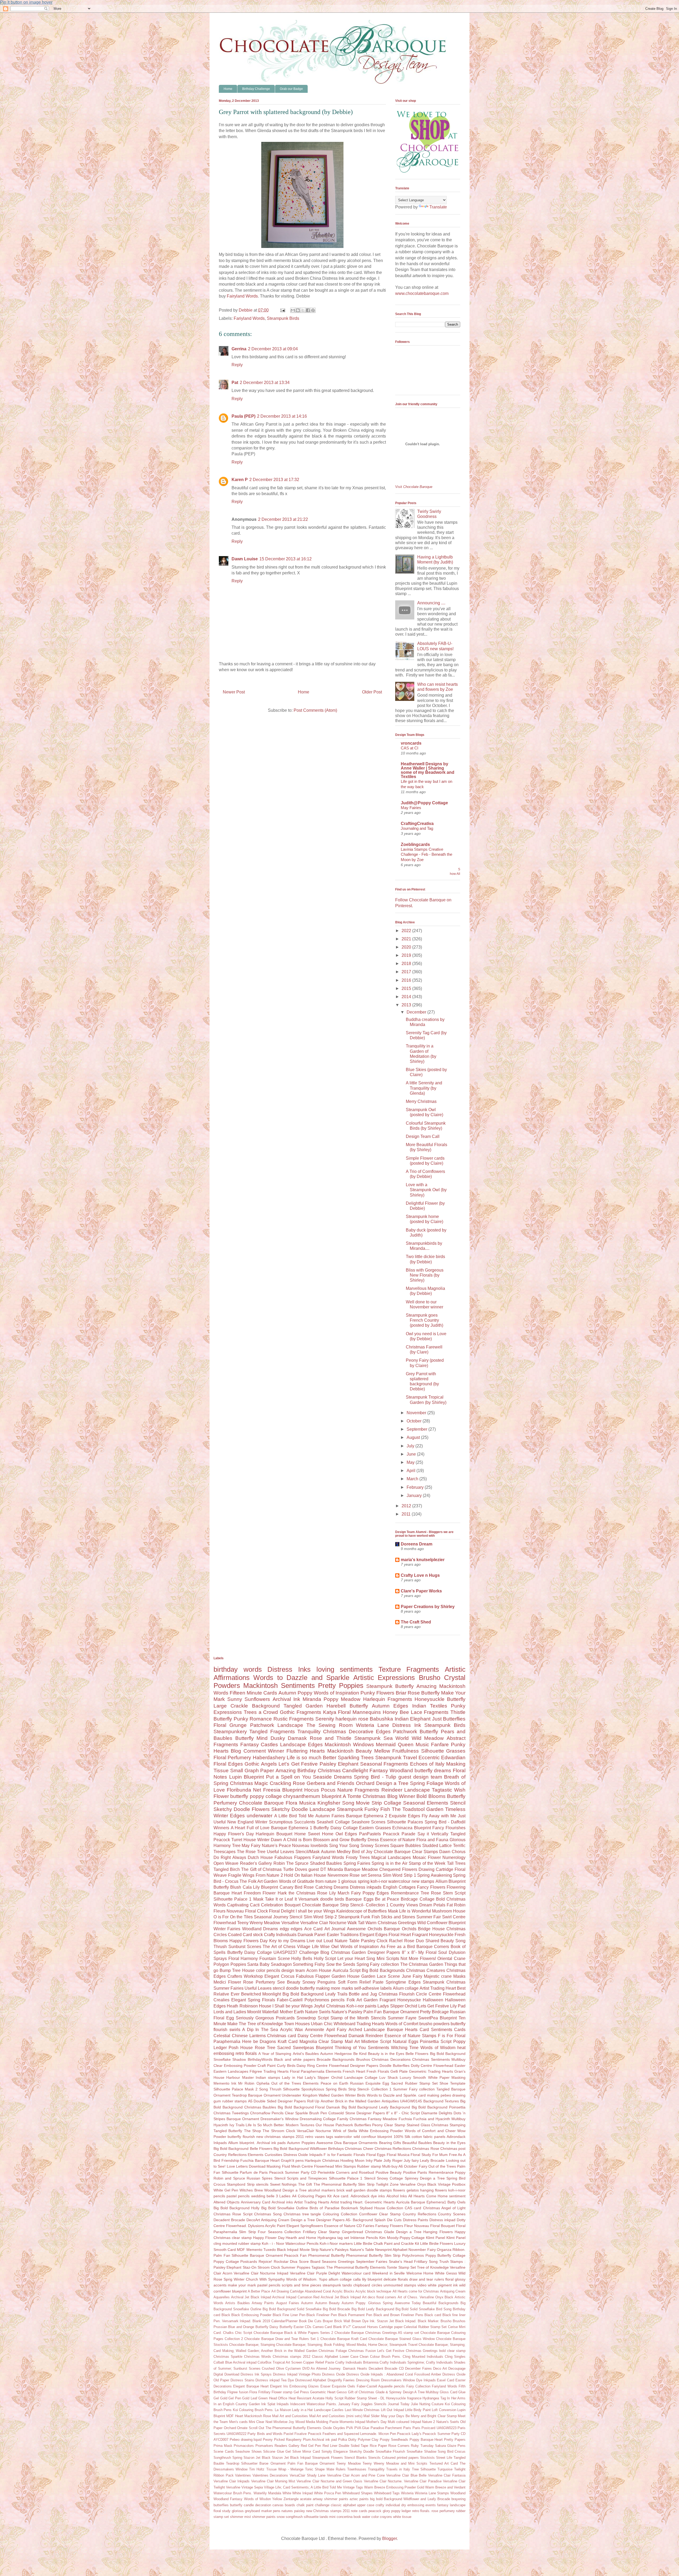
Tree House (243, 1970)
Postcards (249, 2261)
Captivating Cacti (243, 1905)
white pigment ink (443, 2285)
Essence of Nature (398, 1840)
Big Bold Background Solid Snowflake (292, 2309)
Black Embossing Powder (251, 2315)
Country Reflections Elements (238, 2155)
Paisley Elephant (339, 1764)
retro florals (246, 2053)
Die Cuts (394, 2220)
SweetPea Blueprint (438, 2018)
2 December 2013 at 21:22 (283, 519)
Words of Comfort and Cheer (430, 2131)
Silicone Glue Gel (277, 2451)
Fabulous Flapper (313, 1976)
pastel (232, 2196)
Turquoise (445, 2469)
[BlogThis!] (298, 310)
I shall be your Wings (315, 1911)
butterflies (221, 2505)
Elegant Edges (374, 1935)
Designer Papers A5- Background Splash (351, 2220)
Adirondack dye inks (368, 2196)
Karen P (240, 480)
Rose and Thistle (331, 1738)
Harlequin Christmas (322, 2160)
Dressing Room (368, 2380)
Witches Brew (251, 2190)
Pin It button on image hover (26, 2)
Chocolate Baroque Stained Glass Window (402, 2339)
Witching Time (405, 2048)
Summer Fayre (402, 2018)
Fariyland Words (249, 318)
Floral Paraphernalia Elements (316, 2071)
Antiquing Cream (453, 2291)
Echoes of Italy (427, 1764)
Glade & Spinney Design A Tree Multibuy (407, 2392)
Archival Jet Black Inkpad (251, 2297)
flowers (399, 2190)
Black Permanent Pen (355, 2315)
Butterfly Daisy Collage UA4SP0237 (262, 1952)
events (431, 2505)
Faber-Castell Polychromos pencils (311, 2000)
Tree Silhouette (424, 2469)
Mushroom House (449, 1911)
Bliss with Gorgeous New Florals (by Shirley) (425, 1275)
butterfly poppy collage (256, 1796)
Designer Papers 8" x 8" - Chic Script (388, 2113)
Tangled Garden (303, 1706)
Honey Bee (396, 1712)
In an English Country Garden (237, 2404)
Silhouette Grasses (443, 1751)
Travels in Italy (398, 2469)
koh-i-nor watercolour (390, 1881)
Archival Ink (286, 1699)
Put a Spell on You (288, 1777)
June (412, 1454)
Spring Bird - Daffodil (445, 1822)
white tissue (402, 2517)
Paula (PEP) (243, 416)
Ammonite (315, 2030)
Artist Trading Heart (438, 1988)
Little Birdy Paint (418, 2410)
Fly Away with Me (439, 1816)
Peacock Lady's (409, 2434)
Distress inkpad (442, 2220)
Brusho (446, 2321)
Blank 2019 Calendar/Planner (275, 2321)
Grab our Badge (291, 89)
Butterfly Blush (227, 1887)
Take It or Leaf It (281, 1899)
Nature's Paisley (347, 2012)
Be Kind (360, 2054)
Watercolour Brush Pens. (233, 2493)
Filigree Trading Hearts (269, 2071)
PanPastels (370, 1834)
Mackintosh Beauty (350, 1751)
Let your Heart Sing (356, 1959)
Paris (407, 2428)
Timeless (455, 1809)
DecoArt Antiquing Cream (268, 2220)
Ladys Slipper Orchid (397, 2006)
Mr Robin (246, 2083)
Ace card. (341, 2196)
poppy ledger (401, 2511)
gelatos (413, 2190)
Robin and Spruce (229, 2178)
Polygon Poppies (230, 1964)
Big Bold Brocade (336, 2309)
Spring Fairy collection (378, 1964)
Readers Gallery (287, 2446)
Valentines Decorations (270, 2475)
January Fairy (349, 2404)
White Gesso (446, 2273)
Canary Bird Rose (297, 1887)
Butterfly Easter (292, 2327)
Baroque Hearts (402, 2030)
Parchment (393, 2428)
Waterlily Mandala (267, 2493)
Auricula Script (347, 1970)
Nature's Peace (276, 1846)
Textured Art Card (444, 2463)
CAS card (413, 2208)
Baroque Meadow (361, 1869)
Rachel (396, 1941)
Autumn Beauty (327, 2303)
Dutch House (260, 1857)
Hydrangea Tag (434, 2398)
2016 (407, 980)
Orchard (230, 2428)
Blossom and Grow (331, 1840)
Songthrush (222, 2458)
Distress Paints (415, 2220)
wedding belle (263, 2196)
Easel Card (445, 2380)
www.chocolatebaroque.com (422, 293)
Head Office (278, 2398)
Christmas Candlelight (343, 1771)
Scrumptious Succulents (292, 1822)
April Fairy (336, 2030)
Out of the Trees (442, 2166)
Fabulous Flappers (293, 1857)
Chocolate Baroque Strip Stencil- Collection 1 (345, 1905)
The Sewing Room (330, 1725)
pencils (244, 2196)
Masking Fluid (278, 2166)
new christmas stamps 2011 (280, 2137)
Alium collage (406, 1988)
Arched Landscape (367, 2030)
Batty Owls (456, 2202)
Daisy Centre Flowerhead (322, 2036)
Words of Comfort (402, 2024)
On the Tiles (241, 1917)
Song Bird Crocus (452, 2451)
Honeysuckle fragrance (404, 2398)
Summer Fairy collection (414, 2089)
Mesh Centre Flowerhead (313, 2166)
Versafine (290, 1923)
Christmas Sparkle (228, 2357)
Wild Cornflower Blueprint (441, 1923)
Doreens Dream (417, 1544)
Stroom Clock (269, 2267)
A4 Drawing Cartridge (288, 2291)
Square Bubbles (406, 1846)
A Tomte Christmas (364, 1796)
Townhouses (357, 2469)
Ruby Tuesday (422, 2446)
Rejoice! (265, 2261)
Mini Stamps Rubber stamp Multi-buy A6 (369, 2166)
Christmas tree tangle (302, 2214)
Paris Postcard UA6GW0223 (434, 2428)
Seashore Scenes (369, 1822)
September (417, 1429)
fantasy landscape (451, 2505)
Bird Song (444, 2309)
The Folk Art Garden (259, 1881)
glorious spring (355, 1881)
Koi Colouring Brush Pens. (253, 2410)
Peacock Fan (295, 2255)
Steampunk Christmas (444, 1982)
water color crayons (377, 2517)
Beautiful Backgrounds (441, 2303)
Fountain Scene (275, 1959)
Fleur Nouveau (417, 2226)
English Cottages (399, 1887)
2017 (407, 972)
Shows (257, 2451)
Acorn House (319, 1970)
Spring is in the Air (389, 1863)
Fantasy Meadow (382, 2119)
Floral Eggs (376, 2155)
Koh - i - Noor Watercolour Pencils (290, 2243)
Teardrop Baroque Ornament (256, 2095)
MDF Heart (235, 2416)
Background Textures (441, 2101)
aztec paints (359, 2499)
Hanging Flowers (438, 2232)
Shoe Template (452, 2083)
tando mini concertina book (340, 2517)
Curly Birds (286, 2066)
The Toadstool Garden (418, 1809)
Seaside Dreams (332, 1777)
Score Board (310, 2261)
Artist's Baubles (306, 2054)
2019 (407, 955)
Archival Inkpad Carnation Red (296, 2297)
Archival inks (282, 2202)
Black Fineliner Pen (321, 2315)
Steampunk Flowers (328, 2458)
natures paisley (293, 2511)
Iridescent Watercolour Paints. (314, 2404)
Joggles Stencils (374, 2404)
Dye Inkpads (426, 2380)
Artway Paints (263, 2303)
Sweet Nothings (283, 2184)
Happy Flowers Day (249, 1941)
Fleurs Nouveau (229, 1911)
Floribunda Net (244, 1790)
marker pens (271, 2511)
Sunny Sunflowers (249, 1699)
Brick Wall (342, 2321)
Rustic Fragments (294, 1719)
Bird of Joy (362, 1852)
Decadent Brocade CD (386, 2368)
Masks (459, 1976)
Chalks (228, 2333)
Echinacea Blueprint (412, 1828)
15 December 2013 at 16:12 (286, 559)
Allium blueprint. (242, 2143)
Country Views (404, 1905)
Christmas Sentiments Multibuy (439, 2059)
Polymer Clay (368, 2440)
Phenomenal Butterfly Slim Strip (373, 2255)
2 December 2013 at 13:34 (265, 383)
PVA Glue (362, 2428)
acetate (306, 2499)
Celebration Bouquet (281, 1905)
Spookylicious (313, 2089)
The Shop (253, 2131)
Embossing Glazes (304, 2386)
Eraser (325, 2386)
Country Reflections (419, 2214)
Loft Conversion (444, 2410)
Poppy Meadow (342, 1699)
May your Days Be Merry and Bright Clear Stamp (419, 2416)
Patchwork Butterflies (353, 2125)
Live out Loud (320, 1941)
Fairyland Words (242, 296)
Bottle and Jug (363, 1994)
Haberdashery (269, 1758)
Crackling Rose (287, 1783)
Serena (375, 1875)
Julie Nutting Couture (427, 2404)
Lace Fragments (430, 1712)
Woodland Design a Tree (285, 2190)
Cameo (318, 2327)
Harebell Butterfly (347, 1706)
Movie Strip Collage (379, 1803)
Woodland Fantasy (228, 2499)
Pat (235, 383)
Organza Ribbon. (451, 2250)
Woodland (458, 2493)
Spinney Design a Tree (425, 2178)
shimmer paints (264, 2517)
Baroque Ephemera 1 (292, 1828)
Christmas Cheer (359, 2149)
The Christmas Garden (422, 1964)
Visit (414, 487)
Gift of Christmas (361, 2392)
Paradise (377, 2428)
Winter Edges (229, 1816)
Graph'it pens (292, 2160)
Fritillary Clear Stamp (321, 2232)
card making (429, 2095)
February (416, 1487)
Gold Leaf (250, 2398)
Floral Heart (400, 1935)
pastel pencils (269, 2285)
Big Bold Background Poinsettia (439, 2107)
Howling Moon (352, 2160)
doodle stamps (379, 2190)
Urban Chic (322, 2024)
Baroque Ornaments (360, 2143)
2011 (407, 1514)
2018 (407, 964)
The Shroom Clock (279, 2131)
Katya (330, 1712)
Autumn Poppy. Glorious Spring (367, 2303)
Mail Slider (371, 2416)
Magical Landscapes (391, 1857)
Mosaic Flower (427, 1857)
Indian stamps (268, 2077)
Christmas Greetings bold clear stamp (436, 2351)
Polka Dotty (347, 2440)
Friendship (230, 2160)
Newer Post (234, 692)
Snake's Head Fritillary (408, 2261)
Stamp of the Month (350, 2018)
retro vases (315, 2137)
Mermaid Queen (395, 1745)
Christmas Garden (349, 1952)
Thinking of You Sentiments (362, 2048)
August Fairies (288, 2303)
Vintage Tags (353, 2487)
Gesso (342, 2392)
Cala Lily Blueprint (260, 1887)
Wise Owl (329, 1947)
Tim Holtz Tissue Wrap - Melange (276, 2469)
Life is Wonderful (415, 1911)
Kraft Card (288, 2042)
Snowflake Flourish (390, 2451)
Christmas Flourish (397, 1994)
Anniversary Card (256, 2202)
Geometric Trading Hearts (431, 2071)
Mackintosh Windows (349, 1745)
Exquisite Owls (343, 2386)
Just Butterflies (449, 1719)
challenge (322, 2505)
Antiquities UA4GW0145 (402, 2101)
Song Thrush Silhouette (279, 2089)
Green (263, 2398)
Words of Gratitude (297, 1881)
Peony (268, 2440)
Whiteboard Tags (387, 2493)
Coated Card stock (245, 1935)
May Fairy (251, 1846)
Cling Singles (455, 2357)
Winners (221, 1828)
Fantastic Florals (351, 2155)
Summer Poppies (296, 2267)
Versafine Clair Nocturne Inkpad (261, 2273)
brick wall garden (351, 2190)
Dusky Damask (289, 1738)
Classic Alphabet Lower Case (335, 2357)
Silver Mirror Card (306, 2451)
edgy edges (291, 1929)
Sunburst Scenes (245, 1947)
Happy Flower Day (269, 2238)
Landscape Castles (329, 2410)
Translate (438, 207)
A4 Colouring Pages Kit (312, 2196)
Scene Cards (224, 2451)
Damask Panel (312, 1935)
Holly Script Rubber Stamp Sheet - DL (355, 2398)
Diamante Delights (437, 2113)
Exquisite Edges (404, 1816)
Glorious (458, 1840)
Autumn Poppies (301, 2143)
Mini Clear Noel (261, 2422)
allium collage (340, 2279)
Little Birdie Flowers (437, 2243)
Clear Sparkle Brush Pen (306, 2113)
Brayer (328, 2321)
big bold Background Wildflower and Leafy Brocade (410, 2499)
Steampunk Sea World (382, 1738)
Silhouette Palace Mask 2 (236, 2089)
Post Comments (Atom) (315, 710)
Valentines (243, 2475)
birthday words (238, 1669)
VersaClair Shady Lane (308, 2475)
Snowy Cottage (390, 2178)
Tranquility (309, 1732)
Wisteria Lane (373, 1725)
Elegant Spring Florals (253, 2000)
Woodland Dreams (260, 1929)
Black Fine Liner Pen (289, 2315)
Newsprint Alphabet (391, 2250)
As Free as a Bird (398, 1947)
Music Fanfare (432, 1745)
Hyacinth (221, 2125)
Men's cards (238, 2422)
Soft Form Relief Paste (361, 1982)
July (411, 1446)
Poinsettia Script (436, 2042)
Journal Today (399, 2404)
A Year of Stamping (275, 2054)
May (411, 1462)
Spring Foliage (427, 1783)
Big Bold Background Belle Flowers (243, 2149)
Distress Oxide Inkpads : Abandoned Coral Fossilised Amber (394, 2374)
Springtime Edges (403, 1982)
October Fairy (415, 2166)
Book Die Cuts (310, 2321)
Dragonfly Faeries (341, 2380)
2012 (407, 1506)
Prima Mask (223, 2446)
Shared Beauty (440, 1941)
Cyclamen (293, 2368)
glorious (238, 2511)
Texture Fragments (409, 1669)
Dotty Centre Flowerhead (432, 2066)
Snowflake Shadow (421, 2451)
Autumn (307, 2303)
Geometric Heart (323, 2392)
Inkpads (283, 2404)
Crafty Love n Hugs (420, 1575)
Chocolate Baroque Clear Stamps (406, 1852)
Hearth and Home (301, 2238)
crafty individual (388, 2505)
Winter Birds (355, 2095)
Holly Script (325, 1959)
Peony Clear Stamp (389, 2125)
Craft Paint (267, 2066)
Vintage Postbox (452, 2184)
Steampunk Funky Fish (364, 1809)
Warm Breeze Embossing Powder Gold (394, 2487)
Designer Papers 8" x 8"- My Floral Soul (407, 1952)
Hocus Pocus (320, 1790)
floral (449, 2279)
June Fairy (412, 1976)
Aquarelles (222, 2297)
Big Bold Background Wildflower (300, 2149)
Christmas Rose (426, 2149)
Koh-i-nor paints (361, 2006)
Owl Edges (346, 1834)
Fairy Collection (418, 2386)
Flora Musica (301, 1803)
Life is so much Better (312, 1758)
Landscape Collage (361, 2077)
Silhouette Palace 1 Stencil (352, 2178)
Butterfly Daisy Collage (336, 1828)
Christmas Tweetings (231, 2113)
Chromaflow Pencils (267, 2113)
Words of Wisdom (438, 2048)
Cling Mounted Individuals (423, 2357)
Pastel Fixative (295, 2434)
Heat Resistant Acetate (306, 2398)
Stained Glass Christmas (428, 2125)
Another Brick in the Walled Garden (351, 2101)
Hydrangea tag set (333, 2238)
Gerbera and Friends (330, 1783)
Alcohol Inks (397, 2196)
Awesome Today (408, 2303)
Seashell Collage (333, 1822)
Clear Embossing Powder (235, 2066)
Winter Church (246, 2279)
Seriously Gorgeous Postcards (265, 2018)
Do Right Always (230, 1857)
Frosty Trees (358, 1857)
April (412, 1471)
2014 (407, 997)
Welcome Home (420, 2273)
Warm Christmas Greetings (391, 1923)
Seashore (243, 2451)
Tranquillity (376, 2469)
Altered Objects (227, 2202)
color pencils (268, 1970)
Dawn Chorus (452, 1852)
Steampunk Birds (283, 318)
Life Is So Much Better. (265, 2125)
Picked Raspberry (288, 2440)
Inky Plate (374, 2160)
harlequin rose (352, 1719)
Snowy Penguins (319, 1982)
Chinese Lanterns (249, 2036)
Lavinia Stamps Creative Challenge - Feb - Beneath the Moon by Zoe (426, 855)
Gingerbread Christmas (362, 2232)
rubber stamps (235, 2101)
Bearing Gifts (390, 2143)
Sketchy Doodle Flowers (242, 1809)
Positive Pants (415, 2172)
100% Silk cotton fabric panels (419, 2137)
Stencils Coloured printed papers (393, 2458)
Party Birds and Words (265, 2434)
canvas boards (284, 2505)
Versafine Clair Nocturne (323, 1923)
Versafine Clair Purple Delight (315, 2273)
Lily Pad (458, 2006)
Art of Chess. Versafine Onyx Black (425, 2297)
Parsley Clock (374, 1941)
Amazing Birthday (296, 1771)
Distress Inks (289, 1669)
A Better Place (259, 2291)
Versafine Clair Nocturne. (383, 2481)
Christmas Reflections (393, 2149)
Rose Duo (414, 1941)
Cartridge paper (391, 2327)
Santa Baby (258, 1964)
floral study (222, 2511)
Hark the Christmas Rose (302, 1893)
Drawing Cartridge (436, 1869)
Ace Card (313, 1929)
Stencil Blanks (356, 2458)
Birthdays (336, 2149)
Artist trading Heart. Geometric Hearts (363, 2202)
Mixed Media (305, 2422)
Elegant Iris (279, 2386)
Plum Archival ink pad (320, 2440)
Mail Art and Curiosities (290, 2416)
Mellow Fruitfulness (397, 1751)
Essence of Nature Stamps (410, 2036)
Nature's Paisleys (334, 2250)
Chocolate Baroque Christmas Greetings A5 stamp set (377, 2333)
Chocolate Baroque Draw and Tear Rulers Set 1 (282, 2339)
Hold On (292, 1875)
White (287, 2493)
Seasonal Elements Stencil (434, 1803)
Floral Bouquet (443, 2226)
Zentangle (291, 2499)
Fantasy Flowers (389, 2226)
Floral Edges (228, 1764)
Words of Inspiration (336, 1693)
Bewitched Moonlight (261, 1994)
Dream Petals (432, 1905)
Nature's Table (362, 2250)
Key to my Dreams (287, 1941)
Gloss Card (448, 2392)
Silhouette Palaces (405, 1822)
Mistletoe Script (376, 2042)
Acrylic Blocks (343, 2291)
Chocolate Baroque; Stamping (252, 2345)
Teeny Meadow (349, 2463)
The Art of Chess (279, 1947)
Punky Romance (253, 1719)
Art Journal (335, 1929)
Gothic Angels (261, 1764)
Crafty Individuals (280, 1935)
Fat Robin (456, 1905)
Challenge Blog (314, 1952)
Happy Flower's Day (234, 1834)
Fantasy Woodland (391, 1771)
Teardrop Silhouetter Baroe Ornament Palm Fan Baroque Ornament (280, 2463)
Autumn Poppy (295, 1693)
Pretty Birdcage (434, 2012)
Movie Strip (309, 2250)
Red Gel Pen (311, 2446)
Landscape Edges (301, 1745)
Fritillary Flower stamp (275, 2392)
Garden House (346, 1976)
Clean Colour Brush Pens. (380, 2357)
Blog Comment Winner (257, 1751)
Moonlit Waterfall (263, 2012)
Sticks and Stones (398, 1917)
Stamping (458, 2125)
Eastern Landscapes (231, 2071)
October (415, 1421)
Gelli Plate (399, 2071)
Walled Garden (331, 2095)
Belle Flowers (417, 2054)
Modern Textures (300, 2125)
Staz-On (250, 2267)
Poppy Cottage (226, 2261)
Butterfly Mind (252, 1738)
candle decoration (257, 2505)
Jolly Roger (393, 2160)
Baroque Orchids (400, 1929)
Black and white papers (294, 2059)
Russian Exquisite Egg (370, 2083)
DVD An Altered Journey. (322, 2368)
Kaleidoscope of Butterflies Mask (367, 1911)
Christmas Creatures (426, 1970)
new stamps (423, 1881)
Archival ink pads (271, 2143)
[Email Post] (282, 310)
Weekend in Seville (388, 2273)
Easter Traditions (343, 1935)
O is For (221, 1917)
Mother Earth (292, 2012)
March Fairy (349, 1893)
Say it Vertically (433, 1834)
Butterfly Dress (365, 1840)
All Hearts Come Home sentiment (437, 2196)
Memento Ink (225, 2083)
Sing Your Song (344, 1846)
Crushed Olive (273, 2368)
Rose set (358, 1875)
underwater (260, 1816)
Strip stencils (258, 2184)
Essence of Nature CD (343, 2226)
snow (281, 2517)
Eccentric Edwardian (442, 1758)
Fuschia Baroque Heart (260, 2160)
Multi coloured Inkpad (404, 2422)
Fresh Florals (378, 2071)
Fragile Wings (241, 1875)
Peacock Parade (399, 1834)
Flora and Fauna (432, 1840)
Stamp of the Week (427, 1863)
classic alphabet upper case (353, 2505)
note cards (359, 2511)
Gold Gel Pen (231, 2398)
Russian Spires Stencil (266, 2178)
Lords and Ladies (230, 2012)
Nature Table (347, 1941)
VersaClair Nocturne (314, 2131)
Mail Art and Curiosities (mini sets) (336, 2416)
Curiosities (273, 2155)
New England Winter (247, 1822)
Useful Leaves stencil (265, 1988)
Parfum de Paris (254, 2172)
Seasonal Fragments (384, 1764)
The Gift (305, 2184)
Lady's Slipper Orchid (324, 2077)
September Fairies (372, 2261)
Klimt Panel (436, 2238)
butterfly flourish (241, 2137)
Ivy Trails (237, 2125)
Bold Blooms (431, 1796)
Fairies (369, 2226)
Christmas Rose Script (233, 2214)
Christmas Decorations (391, 2059)
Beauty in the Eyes (449, 2143)
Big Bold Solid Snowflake (415, 2309)
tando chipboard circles (362, 2285)
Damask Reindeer (366, 2036)
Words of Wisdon (258, 2499)
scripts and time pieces (301, 2285)
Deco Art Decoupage (449, 2368)
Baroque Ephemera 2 (367, 1816)
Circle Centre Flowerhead (441, 1994)
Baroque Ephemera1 (428, 2202)
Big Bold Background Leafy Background (376, 2107)
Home (228, 89)
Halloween (433, 2000)
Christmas (335, 1732)
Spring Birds (336, 2089)
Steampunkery (230, 1732)
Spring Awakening (435, 1875)
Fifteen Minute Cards (253, 1693)
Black (226, 2315)
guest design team (420, 1777)
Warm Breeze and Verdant (445, 2487)
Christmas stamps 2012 (291, 2357)
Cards (460, 2030)
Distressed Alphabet (311, 2380)
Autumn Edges (390, 1706)
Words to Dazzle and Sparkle (301, 1678)
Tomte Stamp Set (401, 2267)
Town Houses (297, 2024)
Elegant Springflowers (305, 2226)
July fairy (411, 2160)
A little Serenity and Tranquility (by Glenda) (424, 1088)
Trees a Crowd (261, 1712)
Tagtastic (442, 1790)
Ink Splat (268, 2404)
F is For (446, 2036)
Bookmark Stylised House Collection (372, 2208)
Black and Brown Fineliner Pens (398, 2315)
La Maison (283, 2410)
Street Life (444, 2458)
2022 (407, 931)
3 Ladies (283, 2196)
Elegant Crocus (279, 1976)
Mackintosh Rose (258, 2416)
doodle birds (332, 1899)
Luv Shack (388, 2077)
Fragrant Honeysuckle (433, 1935)
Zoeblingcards (415, 844)
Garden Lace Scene (381, 1976)
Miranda (312, 1699)
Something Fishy (309, 1964)
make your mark (242, 2285)
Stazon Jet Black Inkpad (291, 2458)
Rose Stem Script (448, 1893)
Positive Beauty (389, 2172)
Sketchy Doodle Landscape (303, 1809)
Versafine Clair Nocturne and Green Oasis (329, 2481)
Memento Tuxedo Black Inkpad (273, 2250)
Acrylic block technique (373, 2291)
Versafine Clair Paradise (423, 2481)
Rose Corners (399, 2446)
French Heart (354, 2071)
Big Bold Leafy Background (373, 2309)
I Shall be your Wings (293, 2006)
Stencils (378, 2018)
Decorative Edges (370, 1732)
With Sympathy (272, 2279)
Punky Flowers (377, 1693)
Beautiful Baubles (417, 2143)
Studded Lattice (437, 1846)
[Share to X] (303, 310)
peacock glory (379, 2511)
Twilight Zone (387, 2184)
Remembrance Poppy (447, 2172)
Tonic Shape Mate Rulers (325, 2469)
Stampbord (236, 2184)
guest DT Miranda (326, 1869)
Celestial (222, 2036)
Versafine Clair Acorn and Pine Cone (356, 2475)
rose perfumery (443, 2511)
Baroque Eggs (359, 1899)
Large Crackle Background (247, 1706)
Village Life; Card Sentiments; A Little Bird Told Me (303, 2487)
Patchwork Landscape (277, 1725)
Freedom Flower (260, 1893)
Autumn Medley (336, 1852)
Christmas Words (258, 2357)
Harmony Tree (227, 1846)
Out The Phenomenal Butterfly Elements (290, 2428)
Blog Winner (401, 1796)
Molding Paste (327, 2422)
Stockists (427, 2458)
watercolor (343, 2137)
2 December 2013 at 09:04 (273, 349)
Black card (433, 2315)
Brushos (363, 2059)
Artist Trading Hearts (312, 2202)
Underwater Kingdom (300, 2095)
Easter (460, 2066)
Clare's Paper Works (421, 1591)
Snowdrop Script (313, 2018)
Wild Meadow (428, 1738)
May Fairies (411, 808)
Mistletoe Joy (284, 2422)
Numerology (454, 1857)
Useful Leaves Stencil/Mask (293, 1852)
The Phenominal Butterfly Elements (356, 2267)
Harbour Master (240, 2077)
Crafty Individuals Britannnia (357, 2362)
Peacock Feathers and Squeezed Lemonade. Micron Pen (352, 2434)
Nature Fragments (358, 1790)
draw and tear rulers (427, 2279)
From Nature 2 (269, 1875)
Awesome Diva (329, 2143)
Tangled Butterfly (228, 2131)
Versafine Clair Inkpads (232, 2481)
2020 (407, 947)
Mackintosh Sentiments (279, 1686)
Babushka (381, 1719)
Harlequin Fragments (388, 1699)
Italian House (314, 1875)
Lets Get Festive (434, 2006)
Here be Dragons (259, 2042)
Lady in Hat (292, 2077)
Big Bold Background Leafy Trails (315, 1994)
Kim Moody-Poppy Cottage (402, 2238)
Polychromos (413, 2255)
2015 (407, 988)
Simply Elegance (335, 2451)
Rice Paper (378, 2446)
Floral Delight (282, 1911)
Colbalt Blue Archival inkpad (235, 2362)
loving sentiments (345, 1669)
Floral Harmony (243, 1959)
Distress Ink (407, 1725)
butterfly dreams (433, 1771)
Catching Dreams (332, 1887)
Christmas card (282, 2036)
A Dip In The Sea (260, 2030)
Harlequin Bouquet (274, 1834)
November (417, 1413)
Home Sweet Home (314, 1834)
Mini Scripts (388, 1959)
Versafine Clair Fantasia (447, 2475)
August (414, 1437)
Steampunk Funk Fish (359, 1917)
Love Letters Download (246, 2166)
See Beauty (289, 1982)
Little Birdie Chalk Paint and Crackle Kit (386, 2243)
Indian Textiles (430, 1706)
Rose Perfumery (259, 1982)
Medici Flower (227, 1982)
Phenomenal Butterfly (327, 2255)
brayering (458, 2499)
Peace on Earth (334, 2083)
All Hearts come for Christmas (416, 2291)
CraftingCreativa (417, 824)
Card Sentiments (436, 2030)
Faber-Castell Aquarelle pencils (381, 2386)
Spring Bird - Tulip (375, 1777)
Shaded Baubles (326, 1863)
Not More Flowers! (418, 1959)
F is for (330, 2155)
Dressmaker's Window (279, 2119)
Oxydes (339, 2428)
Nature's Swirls (448, 2422)
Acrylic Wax (292, 2030)
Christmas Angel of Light (444, 2208)
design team (293, 1970)
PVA (350, 2428)
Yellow (277, 2499)
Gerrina (239, 349)
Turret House (244, 1840)
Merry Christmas (421, 1101)
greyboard (252, 2511)
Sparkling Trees (356, 1758)
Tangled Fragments (272, 1732)
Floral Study (421, 2155)
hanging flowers (434, 2190)
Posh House (241, 2048)
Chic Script (244, 2333)
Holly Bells (302, 1959)
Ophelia (263, 2083)
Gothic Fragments (301, 1712)
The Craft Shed (416, 1622)
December (417, 1012)
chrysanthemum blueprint (312, 1796)
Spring (237, 2458)
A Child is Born (298, 1840)
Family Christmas (352, 2119)
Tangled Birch (227, 1869)
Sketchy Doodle (362, 2451)
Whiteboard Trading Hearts (359, 2024)
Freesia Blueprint (283, 1790)
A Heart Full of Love (250, 1828)
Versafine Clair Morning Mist (273, 2481)
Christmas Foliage (333, 2351)
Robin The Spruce (291, 1863)
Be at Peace (387, 1899)
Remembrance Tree (410, 1893)
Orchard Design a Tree (382, 1783)
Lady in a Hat (302, 2410)
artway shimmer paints (330, 2499)
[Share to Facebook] (308, 310)
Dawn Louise (245, 559)
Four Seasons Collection (279, 2232)
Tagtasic (318, 2267)
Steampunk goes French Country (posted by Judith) (425, 1320)
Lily (332, 1893)
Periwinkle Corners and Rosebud (346, 2172)
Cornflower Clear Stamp (380, 2214)
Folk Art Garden (362, 2000)
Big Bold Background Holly (236, 2208)
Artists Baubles (237, 2303)
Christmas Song (268, 2214)
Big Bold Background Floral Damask (309, 2107)
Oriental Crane (451, 1959)
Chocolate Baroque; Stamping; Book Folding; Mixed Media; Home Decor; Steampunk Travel (347, 2345)
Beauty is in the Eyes (386, 2054)
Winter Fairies (227, 1929)
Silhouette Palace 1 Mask (238, 1899)
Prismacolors (244, 2446)
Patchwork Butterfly (416, 1732)
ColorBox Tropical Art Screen (280, 2362)
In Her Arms (456, 2398)
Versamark (308, 1899)
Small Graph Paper (252, 1771)
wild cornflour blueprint (373, 2137)
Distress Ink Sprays (256, 2374)
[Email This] (293, 310)
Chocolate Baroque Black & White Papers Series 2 (293, 2333)
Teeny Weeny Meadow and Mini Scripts (395, 2463)
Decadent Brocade (229, 2220)
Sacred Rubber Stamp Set (414, 2083)
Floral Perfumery (232, 1758)
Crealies (221, 2000)
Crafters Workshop (245, 1976)
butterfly (236, 2505)
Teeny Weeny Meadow (259, 1923)
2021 (407, 939)
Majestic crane (438, 1976)
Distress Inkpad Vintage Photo (297, 2374)
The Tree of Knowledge (261, 2024)
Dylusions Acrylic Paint (267, 2226)
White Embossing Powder (381, 2131)
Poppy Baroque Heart (426, 2440)
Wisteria (407, 2493)
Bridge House (431, 1929)
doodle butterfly (300, 1988)
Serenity (325, 1719)
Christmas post (453, 2149)
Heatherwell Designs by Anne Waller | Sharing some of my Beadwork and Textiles (428, 770)
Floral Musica (398, 2155)
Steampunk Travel (396, 1758)
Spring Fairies (357, 1863)
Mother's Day (376, 2422)
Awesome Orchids (364, 1929)
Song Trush (439, 2261)
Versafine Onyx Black (418, 2184)
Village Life (308, 1947)
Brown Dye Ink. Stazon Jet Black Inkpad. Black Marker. (395, 2321)
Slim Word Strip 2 (320, 1917)
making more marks (334, 1988)
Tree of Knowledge (433, 2267)
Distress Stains (242, 2380)
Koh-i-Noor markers (336, 2243)
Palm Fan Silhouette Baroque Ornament (248, 2255)
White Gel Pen (226, 2190)
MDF (241, 2250)
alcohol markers (321, 2190)
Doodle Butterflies (395, 2066)
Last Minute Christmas (362, 2410)
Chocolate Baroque (261, 1803)
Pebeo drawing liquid (246, 2440)
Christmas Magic (249, 1783)
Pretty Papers (455, 2440)
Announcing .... (431, 603)
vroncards (411, 743)
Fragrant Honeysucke (400, 2000)
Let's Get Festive (298, 1764)
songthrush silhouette (302, 2517)
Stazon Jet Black (257, 2458)
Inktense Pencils (364, 2238)
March (413, 1479)
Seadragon (281, 1964)
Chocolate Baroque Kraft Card (344, 2339)
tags (330, 2137)
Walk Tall (356, 1923)
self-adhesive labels (373, 1988)
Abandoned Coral (318, 2291)
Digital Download (226, 2374)
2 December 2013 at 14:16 (282, 416)
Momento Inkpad (352, 2422)
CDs (308, 2327)
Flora (253, 2392)
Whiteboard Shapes (358, 2493)
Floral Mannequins (359, 1712)
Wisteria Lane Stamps (432, 2493)
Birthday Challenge (256, 89)
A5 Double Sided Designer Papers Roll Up (284, 2101)
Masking (458, 2077)
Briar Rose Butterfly (418, 1693)
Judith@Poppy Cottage (424, 803)
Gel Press (301, 2392)
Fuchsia (405, 2119)
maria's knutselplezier (423, 1560)
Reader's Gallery (256, 1863)
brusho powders (434, 2024)
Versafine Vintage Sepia (244, 2487)
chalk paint (305, 2505)
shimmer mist (240, 2517)
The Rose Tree (251, 1852)
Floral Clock (256, 1911)
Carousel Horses (365, 2327)
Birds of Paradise (324, 2208)
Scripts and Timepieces (307, 2178)
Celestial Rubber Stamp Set (425, 2327)
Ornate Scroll (247, 2428)
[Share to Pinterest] (313, 310)
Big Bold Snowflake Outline (285, 2208)
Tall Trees (456, 1863)
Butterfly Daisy (267, 2327)
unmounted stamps (400, 2285)
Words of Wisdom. (302, 2279)
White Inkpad (302, 2493)
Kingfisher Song (336, 1803)
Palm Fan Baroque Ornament (391, 2012)
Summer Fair (429, 1917)
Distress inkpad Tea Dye (275, 2380)
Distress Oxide (334, 2374)
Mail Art (352, 2042)
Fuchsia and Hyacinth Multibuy (439, 2119)
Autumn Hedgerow (336, 2054)
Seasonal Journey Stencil (278, 1917)
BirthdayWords (260, 2059)
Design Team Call (423, 1136)
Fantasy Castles (259, 1745)
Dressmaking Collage (318, 2119)
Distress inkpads (366, 1887)
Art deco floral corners (379, 2297)
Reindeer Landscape (406, 1790)
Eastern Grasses (375, 1828)
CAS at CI (410, 748)
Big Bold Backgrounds (383, 1970)
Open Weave (226, 1863)
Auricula (403, 2202)
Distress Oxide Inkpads (303, 2155)
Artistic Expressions (384, 1678)
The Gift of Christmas (261, 1869)
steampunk (332, 2285)
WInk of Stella (345, 2131)
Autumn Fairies (330, 1816)
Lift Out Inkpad (392, 2410)
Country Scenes (452, 2214)
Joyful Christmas (329, 2006)
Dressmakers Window (398, 2380)
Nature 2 (428, 2422)
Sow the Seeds (341, 1964)
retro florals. (421, 2511)
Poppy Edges (376, 1893)
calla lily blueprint (368, 2279)
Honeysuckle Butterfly (440, 1699)
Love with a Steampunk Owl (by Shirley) (426, 1190)
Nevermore (338, 1875)
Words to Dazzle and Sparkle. (392, 2095)
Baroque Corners (433, 1947)
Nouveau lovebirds (310, 1846)
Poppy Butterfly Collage (445, 2255)
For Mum (440, 2155)
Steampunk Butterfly (390, 1686)
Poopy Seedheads (394, 2440)
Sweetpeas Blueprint (313, 2048)
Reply (237, 365)
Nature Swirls (318, 2012)
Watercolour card (356, 2273)
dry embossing (413, 2505)
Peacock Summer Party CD (293, 2172)
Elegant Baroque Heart (251, 2386)
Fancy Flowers (431, 1887)
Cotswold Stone (342, 2113)
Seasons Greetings (338, 2261)
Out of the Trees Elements (295, 2083)
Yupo (323, 2279)
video (422, 2285)
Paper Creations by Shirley (428, 1607)
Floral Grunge (230, 1725)
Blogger (389, 2538)
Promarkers (264, 2446)
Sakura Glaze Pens (450, 2446)
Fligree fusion (238, 2392)
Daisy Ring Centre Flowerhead (323, 2066)
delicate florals (396, 2279)
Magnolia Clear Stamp (321, 2042)
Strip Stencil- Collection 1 (370, 2089)
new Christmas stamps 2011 (328, 2511)
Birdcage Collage (417, 1899)
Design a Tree (303, 2220)
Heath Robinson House (249, 2006)
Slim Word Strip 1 (399, 1875)
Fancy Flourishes (449, 1828)
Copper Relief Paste (319, 2362)
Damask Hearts (355, 2368)
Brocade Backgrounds (336, 2059)
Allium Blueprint (451, 1881)
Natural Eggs (406, 2042)
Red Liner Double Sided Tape (345, 2446)
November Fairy (422, 2250)
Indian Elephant (413, 1719)
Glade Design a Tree (403, 2232)
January (415, 1496)
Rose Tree (265, 2048)
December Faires (418, 2368)
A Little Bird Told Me (294, 1816)
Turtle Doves (295, 1869)
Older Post (372, 692)
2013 (407, 1005)
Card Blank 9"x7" (338, 2327)
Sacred (284, 2048)
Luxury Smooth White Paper (425, 2077)
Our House (325, 2125)
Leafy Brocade (432, 2160)
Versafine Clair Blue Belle (406, 2475)
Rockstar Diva (286, 2261)
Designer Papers (364, 2066)
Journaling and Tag (417, 828)
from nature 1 (328, 1881)
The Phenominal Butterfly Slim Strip (344, 2184)
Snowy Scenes (375, 1846)
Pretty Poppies (341, 1686)
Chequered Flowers (398, 1869)
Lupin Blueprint (247, 1777)
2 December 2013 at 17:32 (274, 480)
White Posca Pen (328, 2493)
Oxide (327, 2428)
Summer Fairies (228, 1988)
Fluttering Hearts (306, 1751)
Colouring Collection (340, 2214)
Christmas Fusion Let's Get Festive (376, 2351)
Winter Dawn (270, 1840)
